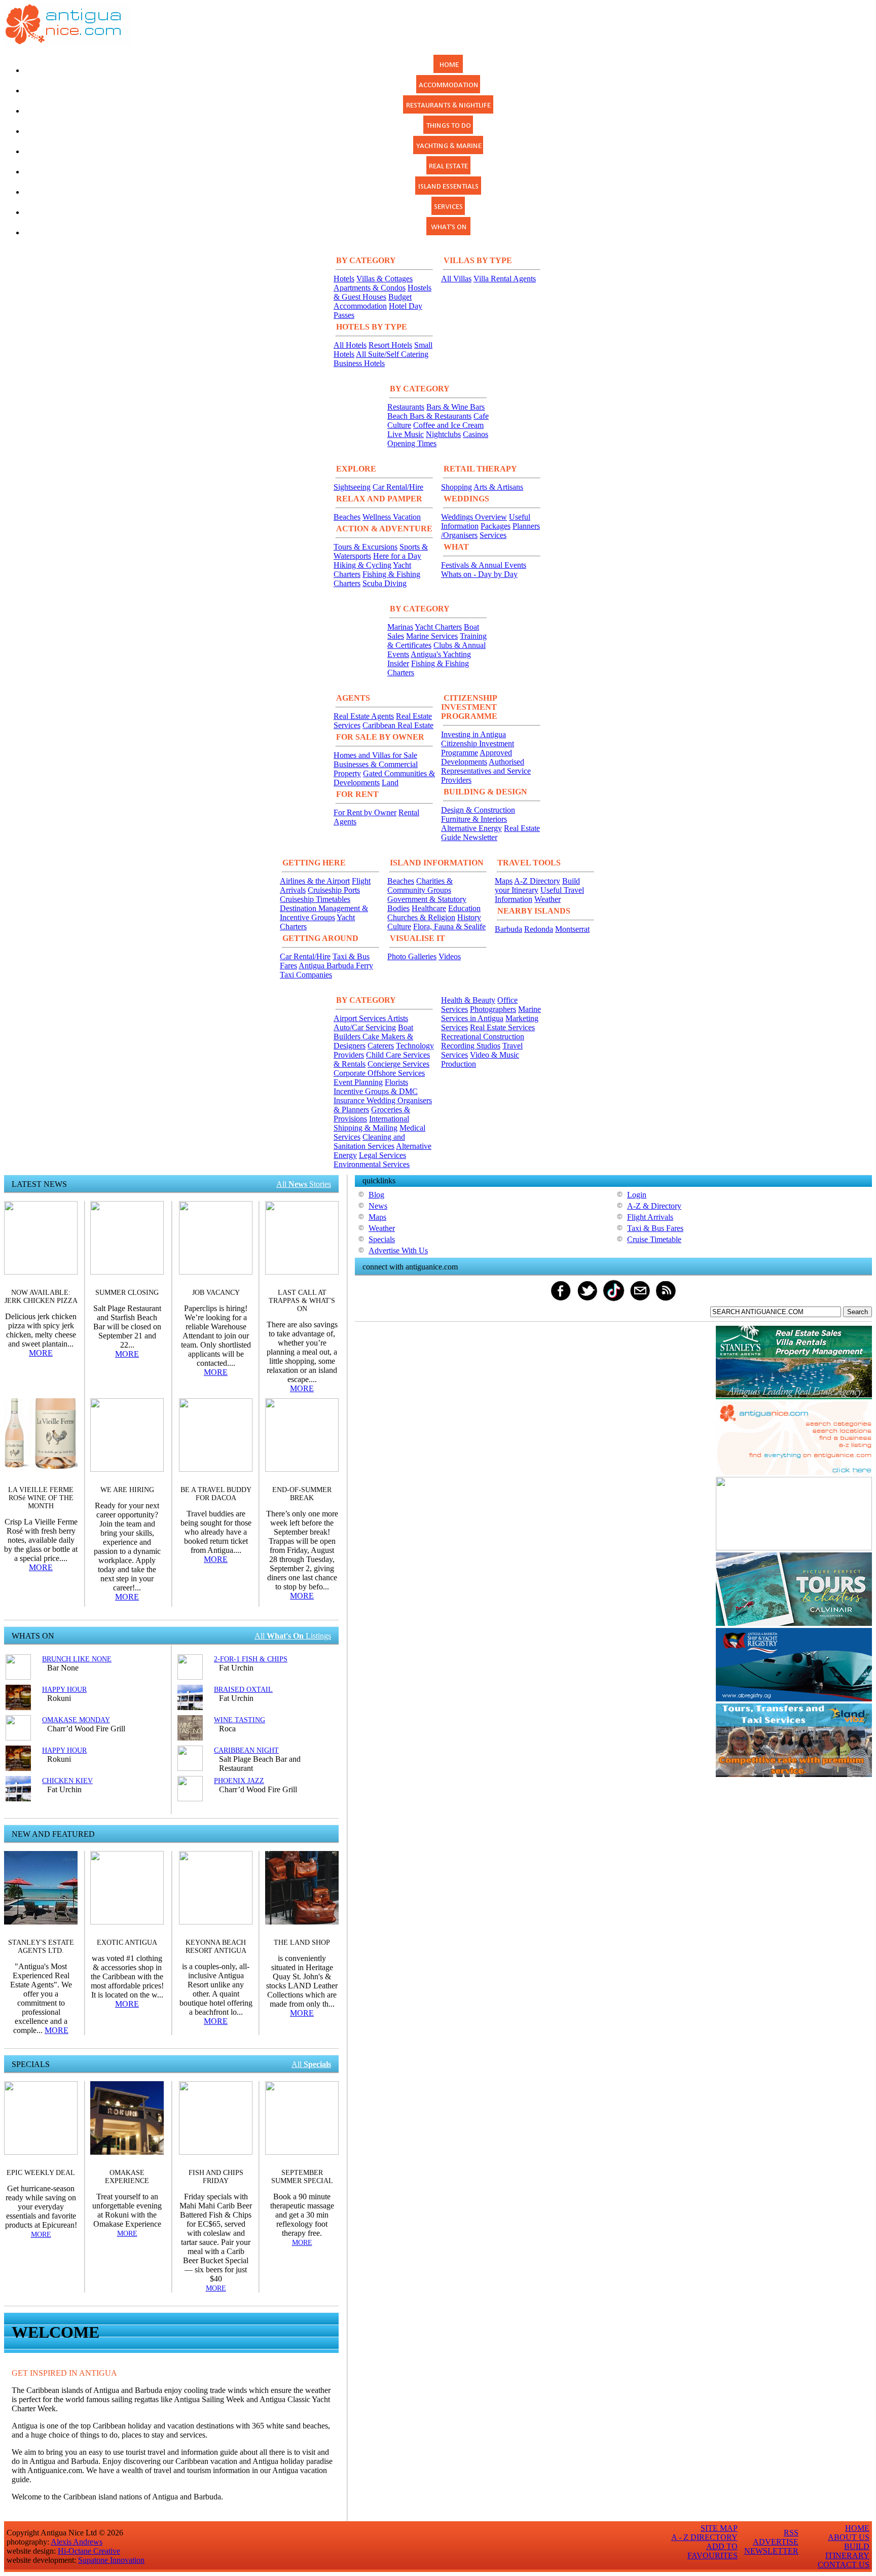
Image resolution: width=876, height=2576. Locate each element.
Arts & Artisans (498, 487)
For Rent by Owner (365, 812)
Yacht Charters (438, 627)
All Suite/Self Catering (392, 354)
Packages (496, 526)
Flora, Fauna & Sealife (449, 927)
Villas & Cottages (385, 279)
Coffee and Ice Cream (448, 425)
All (311, 2064)
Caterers (381, 1046)
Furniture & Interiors (474, 819)
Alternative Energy (471, 828)
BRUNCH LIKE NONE (77, 1659)
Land (390, 783)
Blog (376, 1195)
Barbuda (508, 929)
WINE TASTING (240, 1720)
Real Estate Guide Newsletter (490, 833)
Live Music (406, 434)
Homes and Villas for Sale (375, 755)
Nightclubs (443, 434)
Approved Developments (477, 757)
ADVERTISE (776, 2542)
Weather (547, 899)
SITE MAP (719, 2528)
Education (464, 908)
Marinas (400, 627)
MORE (41, 1353)
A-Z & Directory (654, 1206)
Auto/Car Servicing (365, 1027)
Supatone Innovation (111, 2560)
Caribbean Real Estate (398, 725)
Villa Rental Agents (505, 279)
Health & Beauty (468, 1000)
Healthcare (429, 908)
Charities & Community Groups (420, 885)
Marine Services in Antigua (491, 1014)
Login (637, 1195)
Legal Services (382, 1155)
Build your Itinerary (537, 885)
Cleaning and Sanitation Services (369, 1141)
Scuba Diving (385, 583)
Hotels (344, 279)
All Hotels (350, 345)
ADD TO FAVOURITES (713, 2551)
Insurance (350, 1100)
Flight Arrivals (650, 1217)
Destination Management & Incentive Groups (324, 913)
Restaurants (406, 407)
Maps (504, 881)
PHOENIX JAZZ (239, 1781)
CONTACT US (844, 2565)
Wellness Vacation (392, 517)
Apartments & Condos (370, 288)
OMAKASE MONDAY (76, 1720)
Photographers (493, 1009)
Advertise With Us (398, 1250)
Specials (382, 1239)
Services (493, 535)
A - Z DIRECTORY (704, 2537)
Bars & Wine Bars (455, 407)
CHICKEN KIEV (67, 1781)
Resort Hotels (390, 345)
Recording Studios (471, 1046)
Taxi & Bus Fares (655, 1228)
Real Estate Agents (364, 716)
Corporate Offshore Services (379, 1073)
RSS (791, 2533)
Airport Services (360, 1018)
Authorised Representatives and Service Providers (486, 771)
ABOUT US (849, 2537)
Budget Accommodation (373, 301)
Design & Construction (478, 810)
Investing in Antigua (473, 734)
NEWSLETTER (771, 2551)
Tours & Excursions (366, 547)
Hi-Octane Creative (89, 2551)
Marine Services (432, 636)
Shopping (457, 487)
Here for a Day (397, 556)
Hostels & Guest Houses (382, 292)
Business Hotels (359, 363)
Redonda (539, 929)
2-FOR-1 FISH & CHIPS (251, 1659)
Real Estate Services (502, 1027)
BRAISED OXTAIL (243, 1690)
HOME (857, 2528)
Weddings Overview (474, 517)
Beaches (347, 517)
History (469, 917)
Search (857, 1312)
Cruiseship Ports (334, 890)
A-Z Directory (537, 881)
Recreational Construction (483, 1037)
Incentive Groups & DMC (376, 1091)
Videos (450, 956)
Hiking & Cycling (362, 565)
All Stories (304, 1184)
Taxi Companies (306, 975)
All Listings (293, 1636)
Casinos (476, 434)
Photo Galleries (412, 956)
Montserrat (572, 929)
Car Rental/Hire (398, 487)
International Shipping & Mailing (371, 1123)
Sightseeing (352, 487)
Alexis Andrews (77, 2542)
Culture (399, 927)
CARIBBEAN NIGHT (246, 1750)
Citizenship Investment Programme (478, 748)
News (378, 1206)
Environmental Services (372, 1164)
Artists (398, 1018)
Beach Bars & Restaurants (429, 416)
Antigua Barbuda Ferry (336, 966)
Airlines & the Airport (315, 881)
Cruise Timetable (654, 1239)
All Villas (456, 279)
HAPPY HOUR (64, 1690)
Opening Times (412, 443)
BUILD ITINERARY (847, 2551)
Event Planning (358, 1082)
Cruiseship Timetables (315, 899)
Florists (396, 1082)
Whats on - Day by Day (479, 574)
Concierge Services (398, 1064)
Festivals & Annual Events (484, 565)
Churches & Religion (421, 917)
